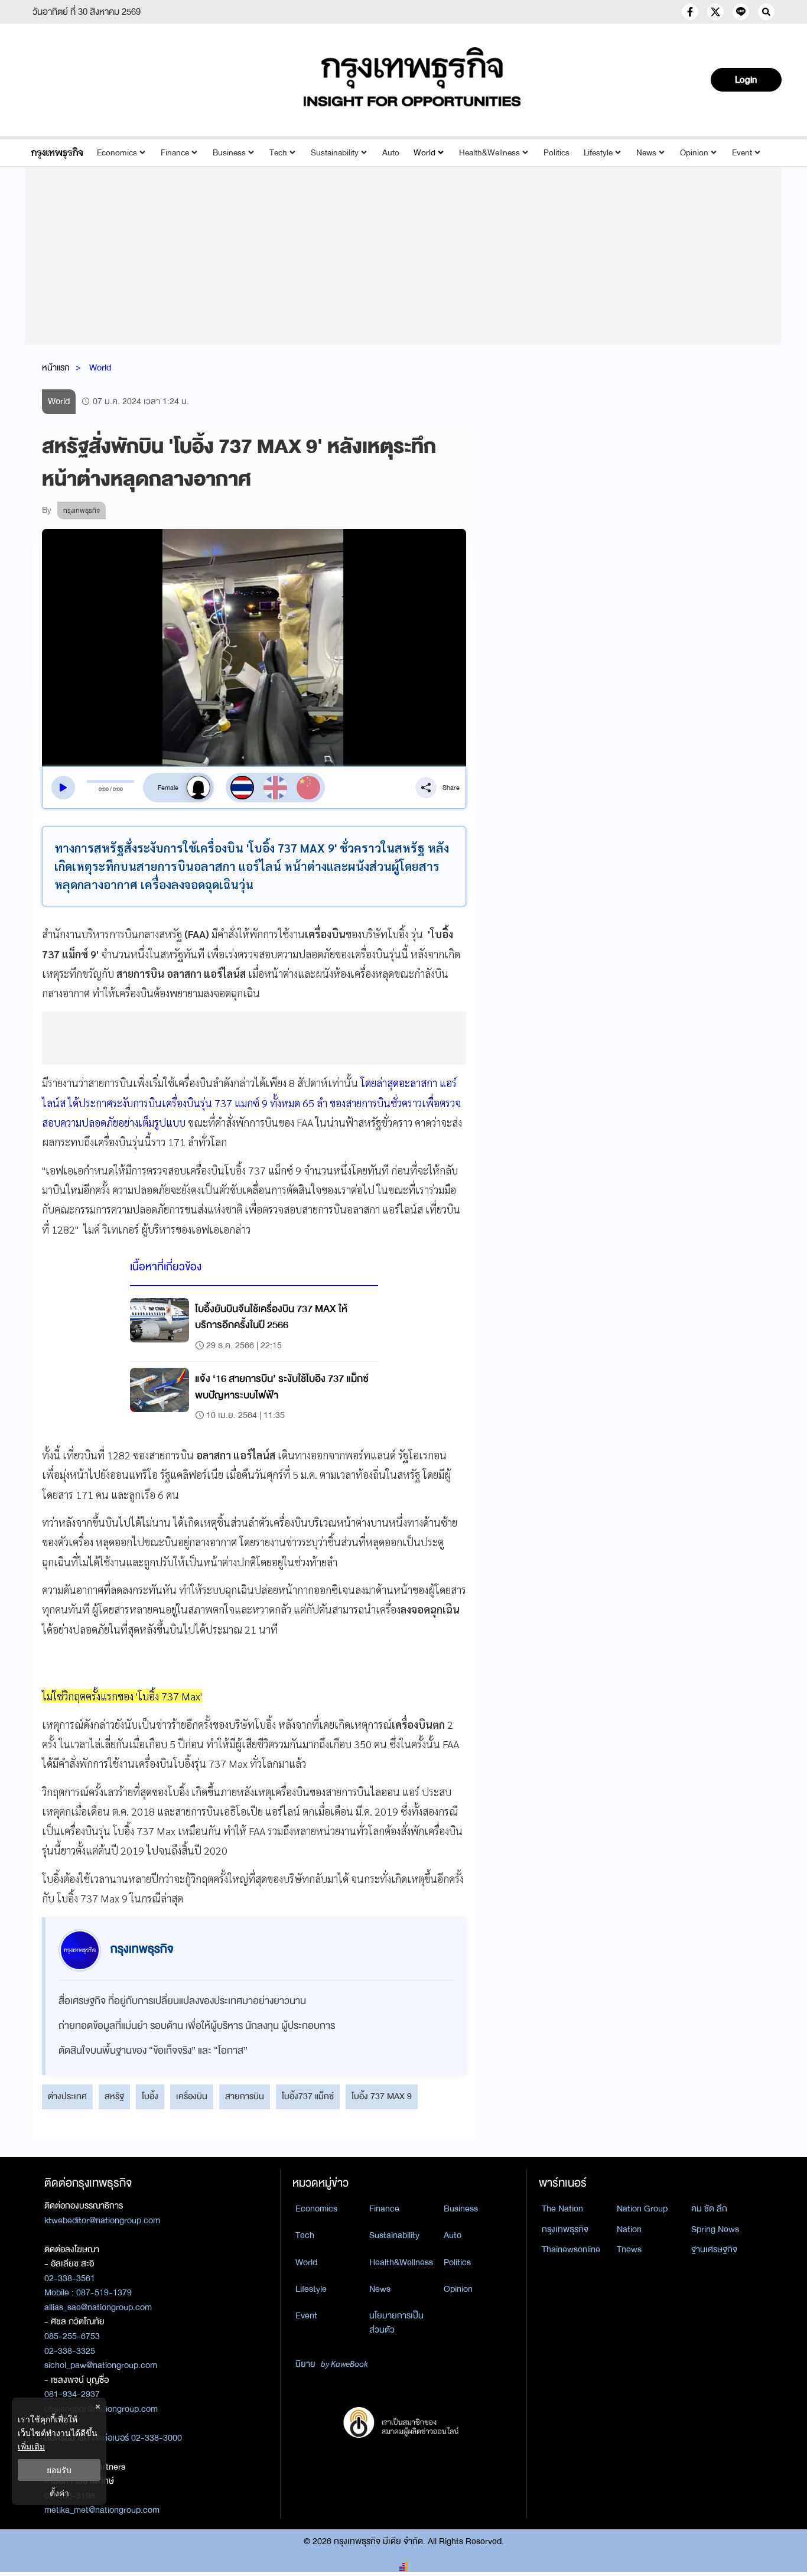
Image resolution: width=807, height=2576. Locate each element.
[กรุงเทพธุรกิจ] (57, 153)
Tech (278, 153)
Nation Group (642, 2209)
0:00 (104, 789)
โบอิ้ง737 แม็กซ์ (308, 2096)
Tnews (629, 2249)
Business (229, 153)
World (424, 153)
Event (742, 153)
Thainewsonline (571, 2249)
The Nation (562, 2209)
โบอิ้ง (150, 2096)
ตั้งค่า (59, 2493)
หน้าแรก (56, 367)
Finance (175, 153)
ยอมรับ (59, 2470)
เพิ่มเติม (31, 2446)
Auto (391, 153)
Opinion (694, 153)
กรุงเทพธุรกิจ (565, 2229)
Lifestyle (598, 153)
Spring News (715, 2229)
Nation (629, 2229)
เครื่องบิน (192, 2096)
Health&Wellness (489, 153)
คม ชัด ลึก (709, 2209)
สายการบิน (245, 2096)
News (646, 153)
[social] (690, 12)
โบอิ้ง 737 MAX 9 (382, 2096)
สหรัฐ (114, 2096)
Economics (117, 153)
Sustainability (335, 153)
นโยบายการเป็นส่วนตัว (396, 2323)
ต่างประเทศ (67, 2096)
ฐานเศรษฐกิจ (714, 2249)
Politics (557, 153)
